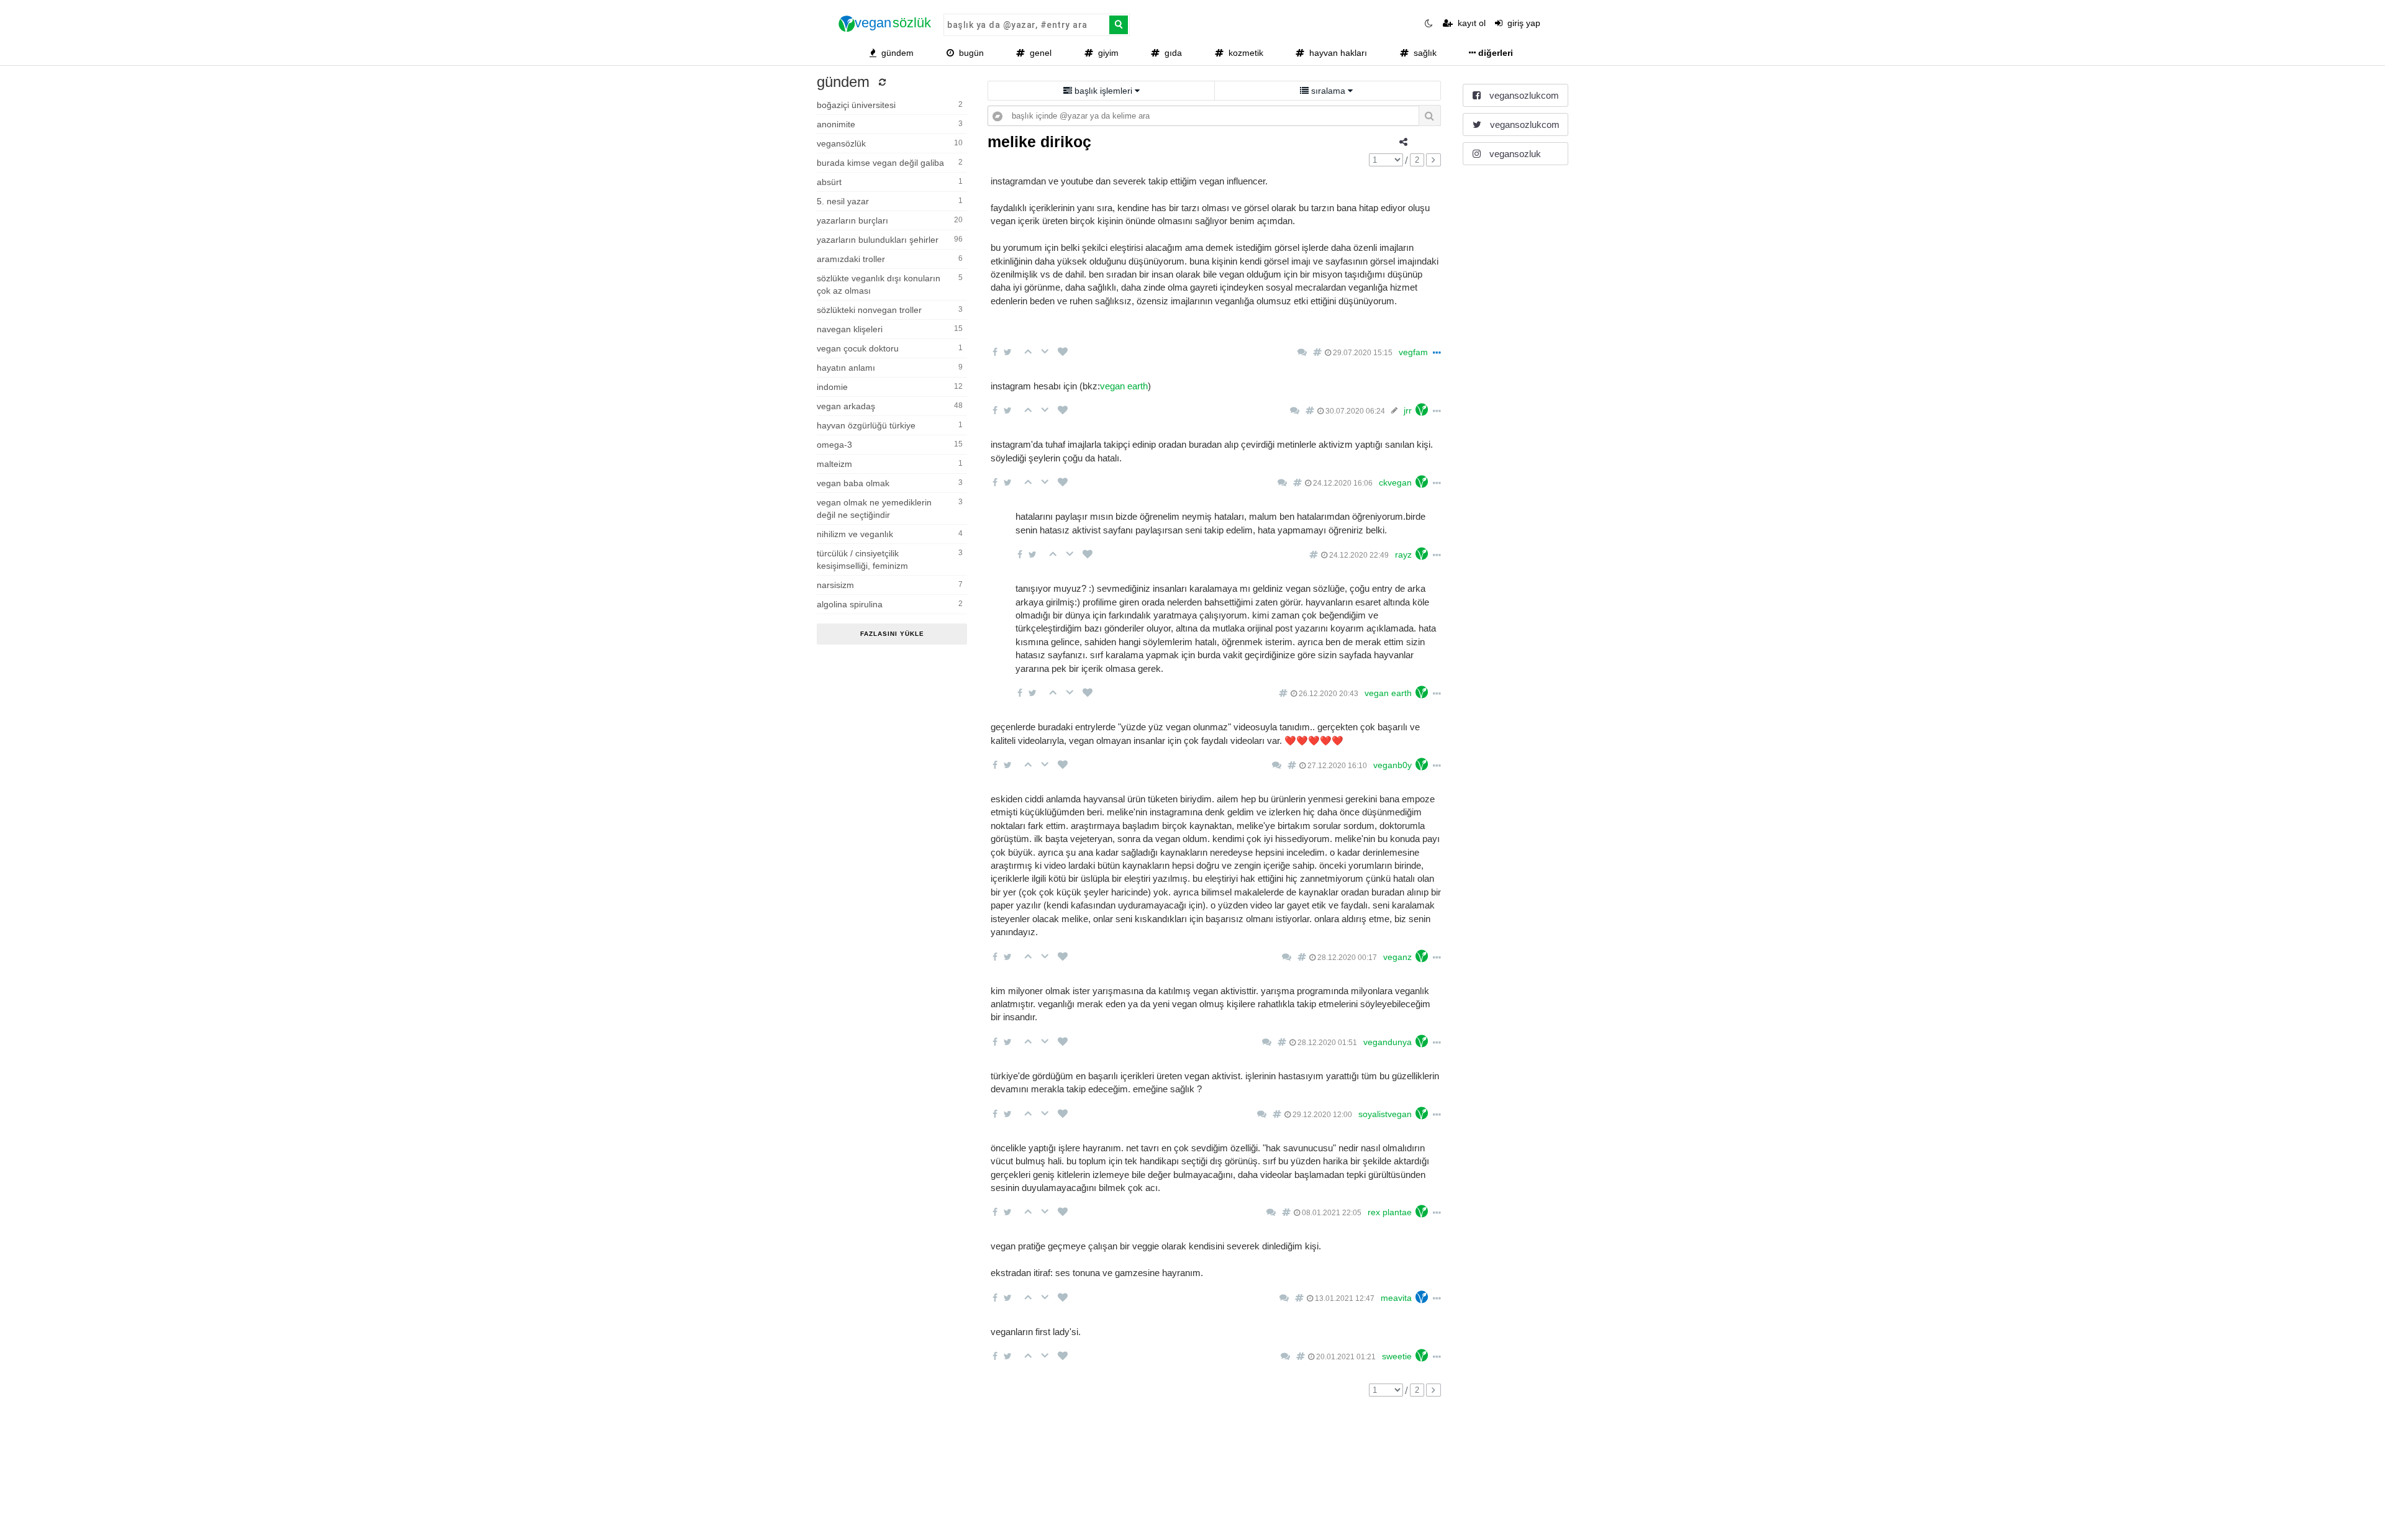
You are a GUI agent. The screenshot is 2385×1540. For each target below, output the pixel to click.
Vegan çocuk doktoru (890, 348)
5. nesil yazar (890, 201)
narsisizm (890, 585)
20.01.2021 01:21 (1345, 1357)
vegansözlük (890, 143)
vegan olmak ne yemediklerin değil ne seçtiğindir (890, 509)
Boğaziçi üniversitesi (890, 105)
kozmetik (1243, 53)
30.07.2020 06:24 (1354, 411)
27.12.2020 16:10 (1336, 766)
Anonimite (890, 124)
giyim (1106, 53)
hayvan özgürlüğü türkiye (890, 425)
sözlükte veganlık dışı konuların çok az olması (890, 284)
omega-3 (890, 445)
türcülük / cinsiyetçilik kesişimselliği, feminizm (890, 559)
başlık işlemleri (1103, 91)
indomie (890, 387)
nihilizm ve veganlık (890, 534)
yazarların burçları (890, 220)
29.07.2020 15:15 (1362, 353)
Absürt (890, 182)
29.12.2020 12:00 (1321, 1115)
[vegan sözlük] (885, 24)
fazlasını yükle (892, 634)
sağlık (1423, 53)
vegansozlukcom (1523, 95)
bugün (969, 53)
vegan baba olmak (890, 483)
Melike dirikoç (1039, 142)
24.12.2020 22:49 (1358, 555)
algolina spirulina (890, 604)
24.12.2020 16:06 (1342, 483)
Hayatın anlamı (890, 368)
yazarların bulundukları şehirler (890, 240)
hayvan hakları (1336, 53)
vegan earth (1124, 386)
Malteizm (890, 464)
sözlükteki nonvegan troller (890, 310)
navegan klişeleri (890, 329)
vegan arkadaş (890, 406)
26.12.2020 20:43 (1328, 694)
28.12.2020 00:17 (1346, 958)
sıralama (1328, 91)
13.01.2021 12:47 (1344, 1298)
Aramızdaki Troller (890, 259)
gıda (1171, 53)
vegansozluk (1514, 154)
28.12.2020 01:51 (1326, 1043)
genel (1038, 53)
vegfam (1413, 352)
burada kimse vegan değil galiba (890, 163)
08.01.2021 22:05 (1331, 1213)
